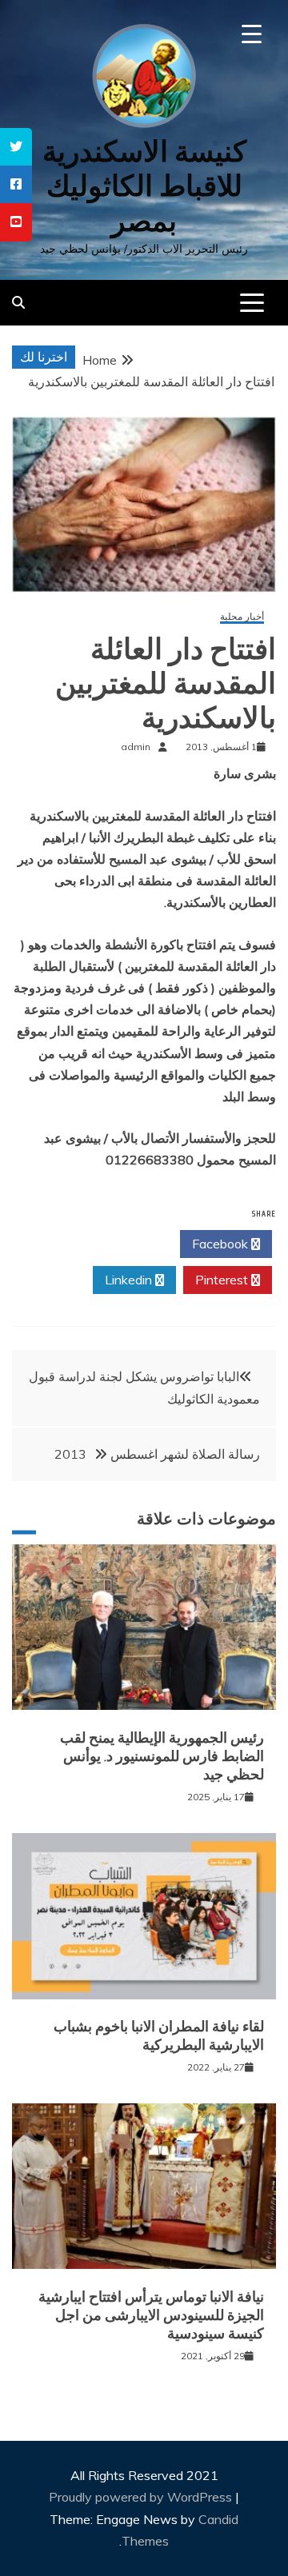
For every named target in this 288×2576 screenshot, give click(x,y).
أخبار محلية (242, 617)
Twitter (129, 1244)
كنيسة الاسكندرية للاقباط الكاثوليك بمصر (144, 186)
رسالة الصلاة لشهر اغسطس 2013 (157, 1454)
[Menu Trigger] (252, 34)
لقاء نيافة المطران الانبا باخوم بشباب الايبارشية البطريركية (159, 2036)
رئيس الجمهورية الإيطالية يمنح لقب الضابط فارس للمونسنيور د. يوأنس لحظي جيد (162, 1757)
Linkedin (130, 1280)
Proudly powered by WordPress (142, 2497)
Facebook (222, 1244)
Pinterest (223, 1280)
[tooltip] (16, 147)
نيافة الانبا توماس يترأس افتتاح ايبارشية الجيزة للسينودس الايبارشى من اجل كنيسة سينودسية (151, 2316)
